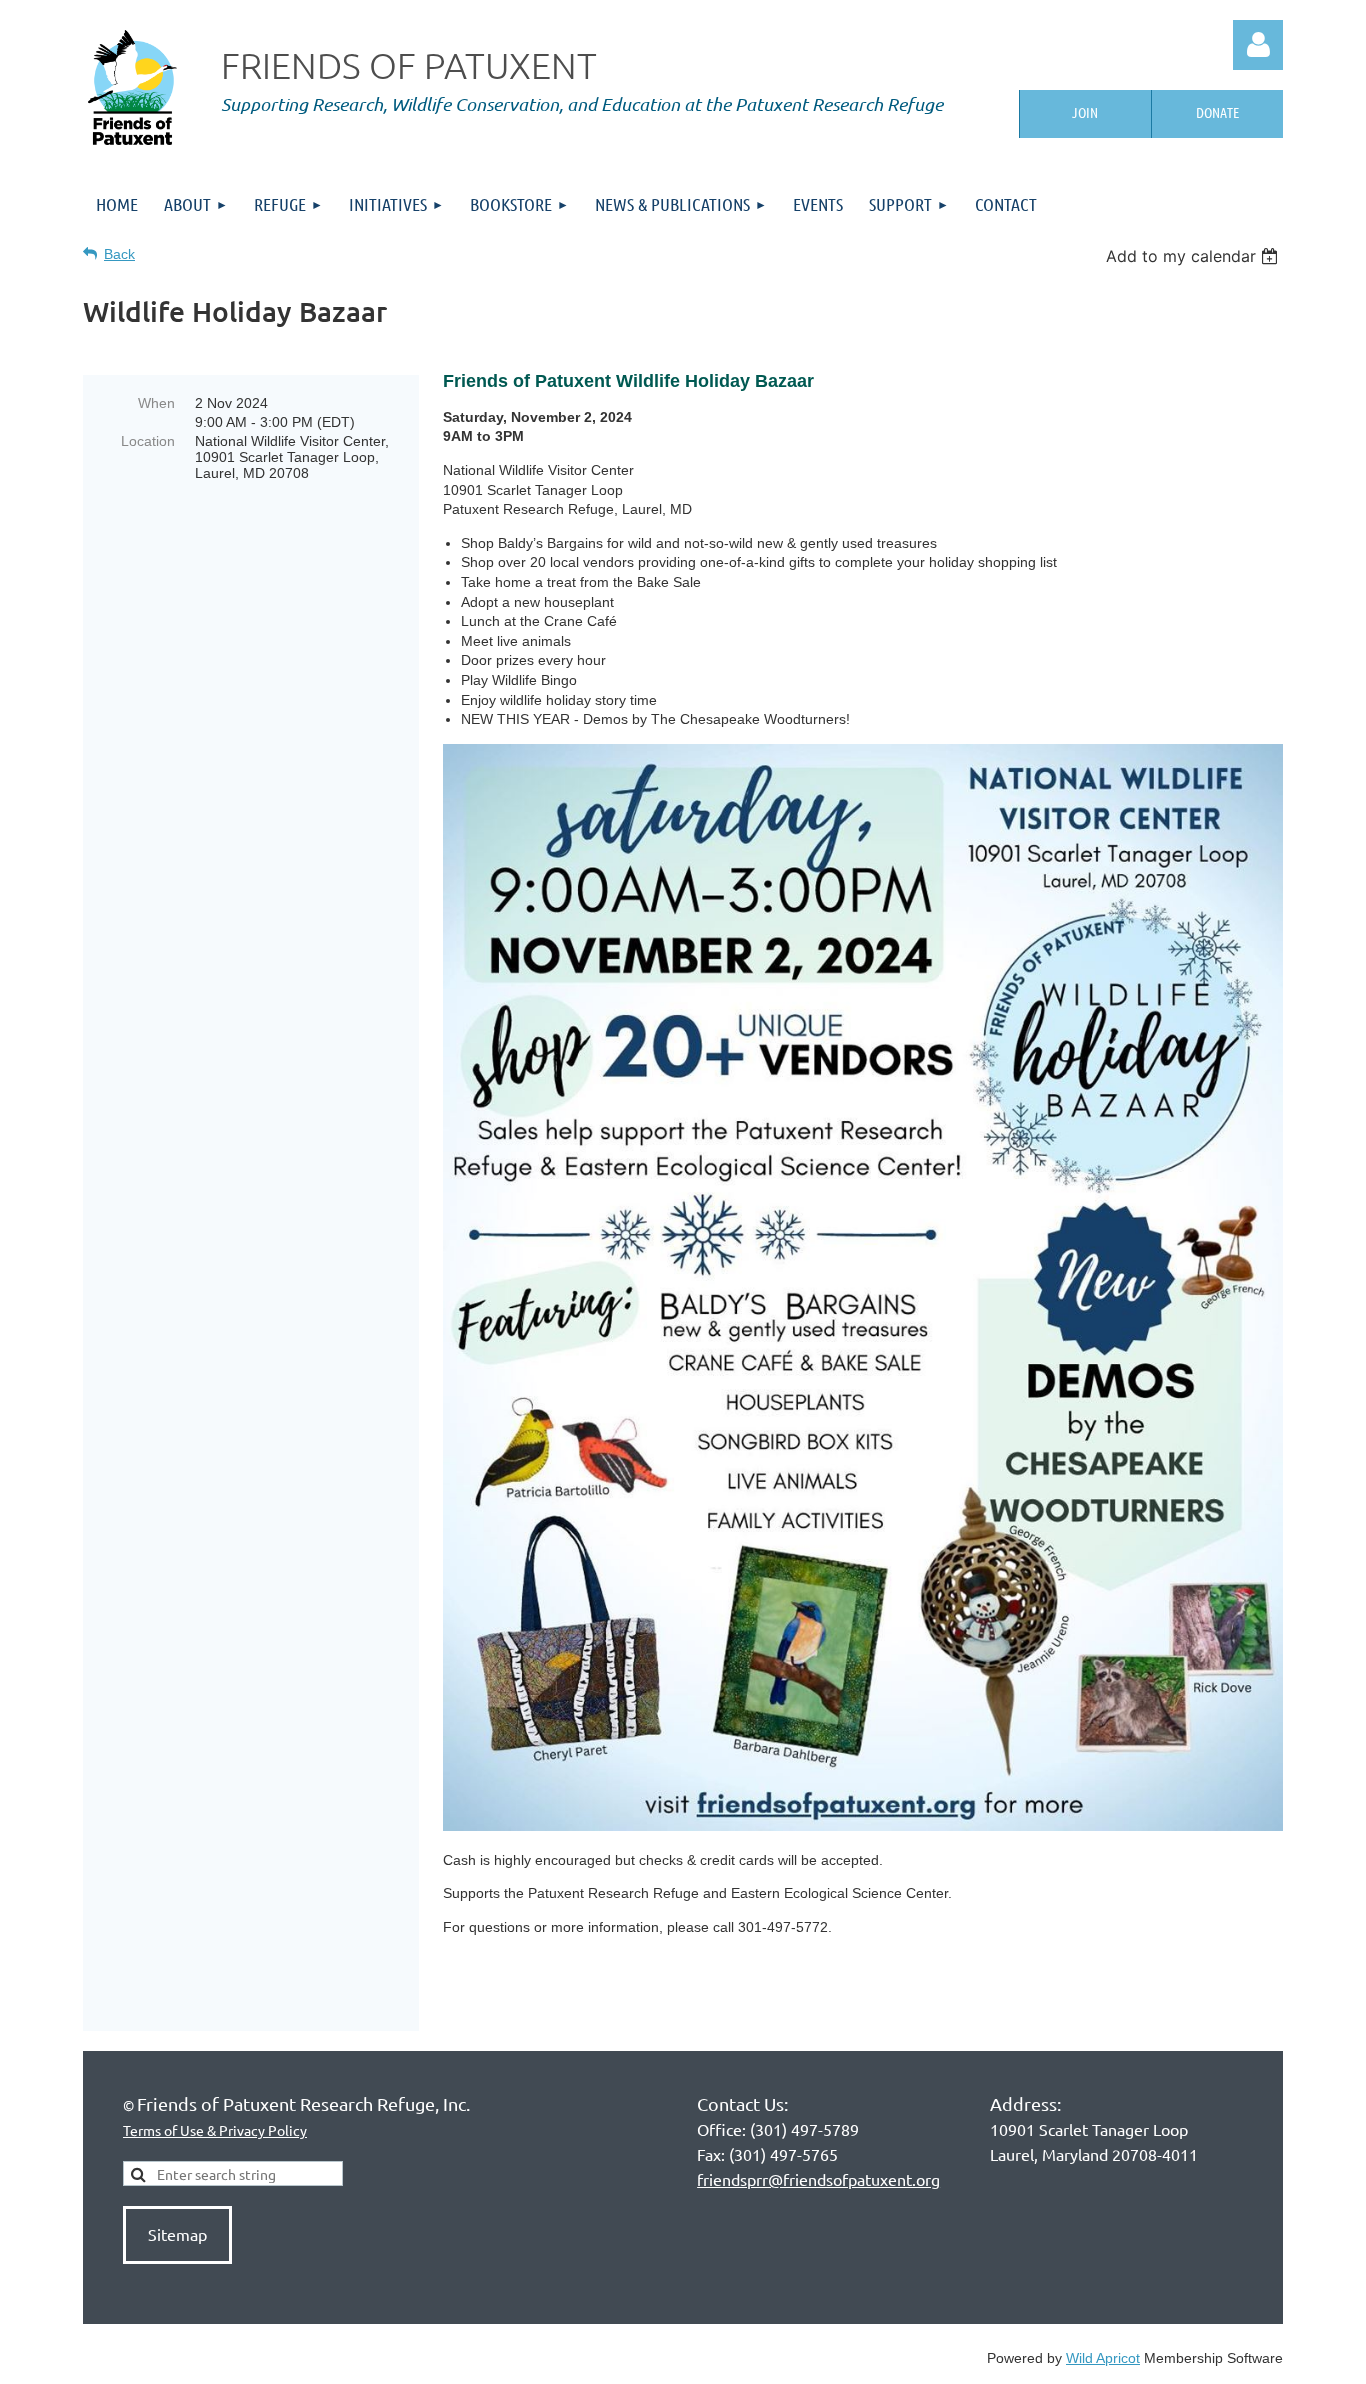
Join (1085, 112)
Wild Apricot (1103, 2358)
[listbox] (1194, 256)
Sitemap (177, 2234)
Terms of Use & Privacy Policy (215, 2130)
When (156, 403)
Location (148, 441)
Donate (1217, 112)
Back (119, 254)
